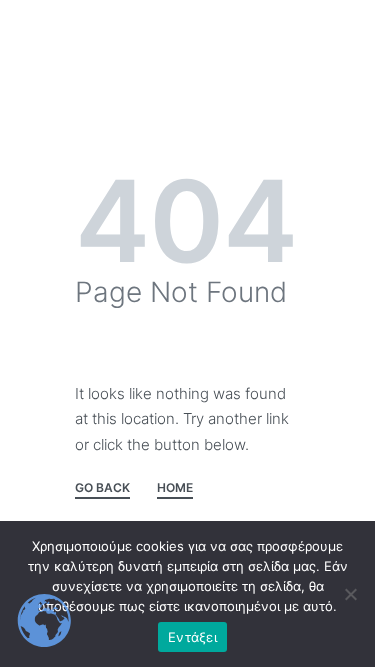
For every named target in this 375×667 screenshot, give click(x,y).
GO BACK (102, 488)
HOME (175, 488)
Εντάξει (192, 637)
